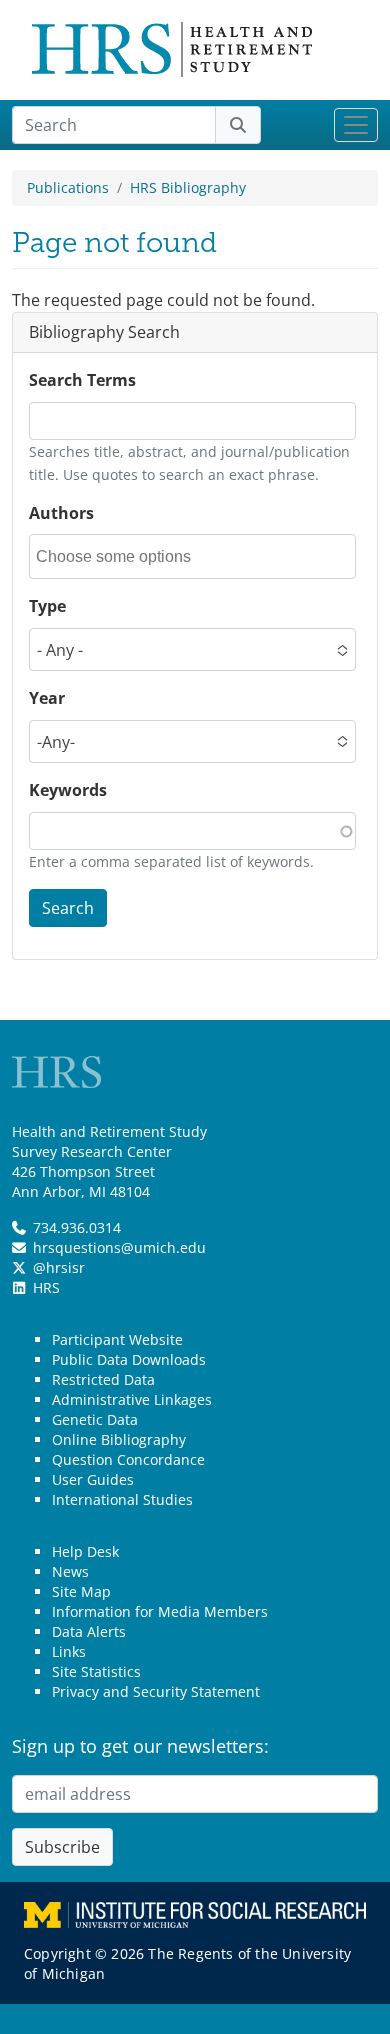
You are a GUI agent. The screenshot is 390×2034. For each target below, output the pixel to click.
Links (69, 1651)
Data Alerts (89, 1631)
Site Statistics (96, 1671)
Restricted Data (103, 1379)
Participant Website (117, 1339)
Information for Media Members (160, 1611)
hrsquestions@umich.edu (119, 1247)
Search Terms (82, 380)
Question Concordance (128, 1459)
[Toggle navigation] (356, 125)
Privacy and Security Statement (156, 1691)
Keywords (68, 790)
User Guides (93, 1479)
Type (47, 606)
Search (68, 908)
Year (47, 698)
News (70, 1571)
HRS (46, 1287)
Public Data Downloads (129, 1359)
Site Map (81, 1591)
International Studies (122, 1499)
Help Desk (85, 1551)
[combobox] (126, 556)
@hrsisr (59, 1267)
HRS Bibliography (188, 187)
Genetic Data (95, 1419)
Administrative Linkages (132, 1399)
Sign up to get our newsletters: (140, 1746)
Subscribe (62, 1847)
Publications (68, 187)
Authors (61, 513)
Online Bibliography (119, 1439)
